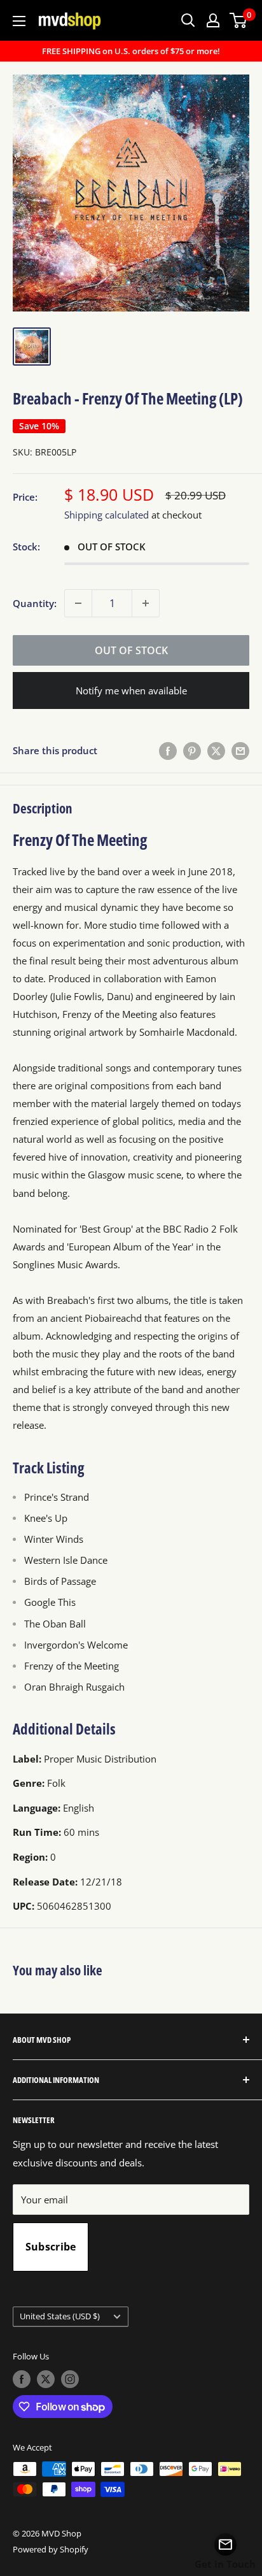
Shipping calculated (107, 515)
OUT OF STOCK (131, 650)
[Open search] (188, 20)
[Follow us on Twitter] (46, 2379)
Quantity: (35, 603)
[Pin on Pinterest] (192, 750)
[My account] (213, 20)
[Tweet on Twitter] (216, 750)
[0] (239, 20)
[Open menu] (19, 21)
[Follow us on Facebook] (22, 2379)
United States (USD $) (60, 2316)
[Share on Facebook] (168, 750)
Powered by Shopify (51, 2549)
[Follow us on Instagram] (70, 2379)
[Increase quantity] (146, 603)
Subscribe (51, 2247)
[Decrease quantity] (78, 603)
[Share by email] (240, 750)
